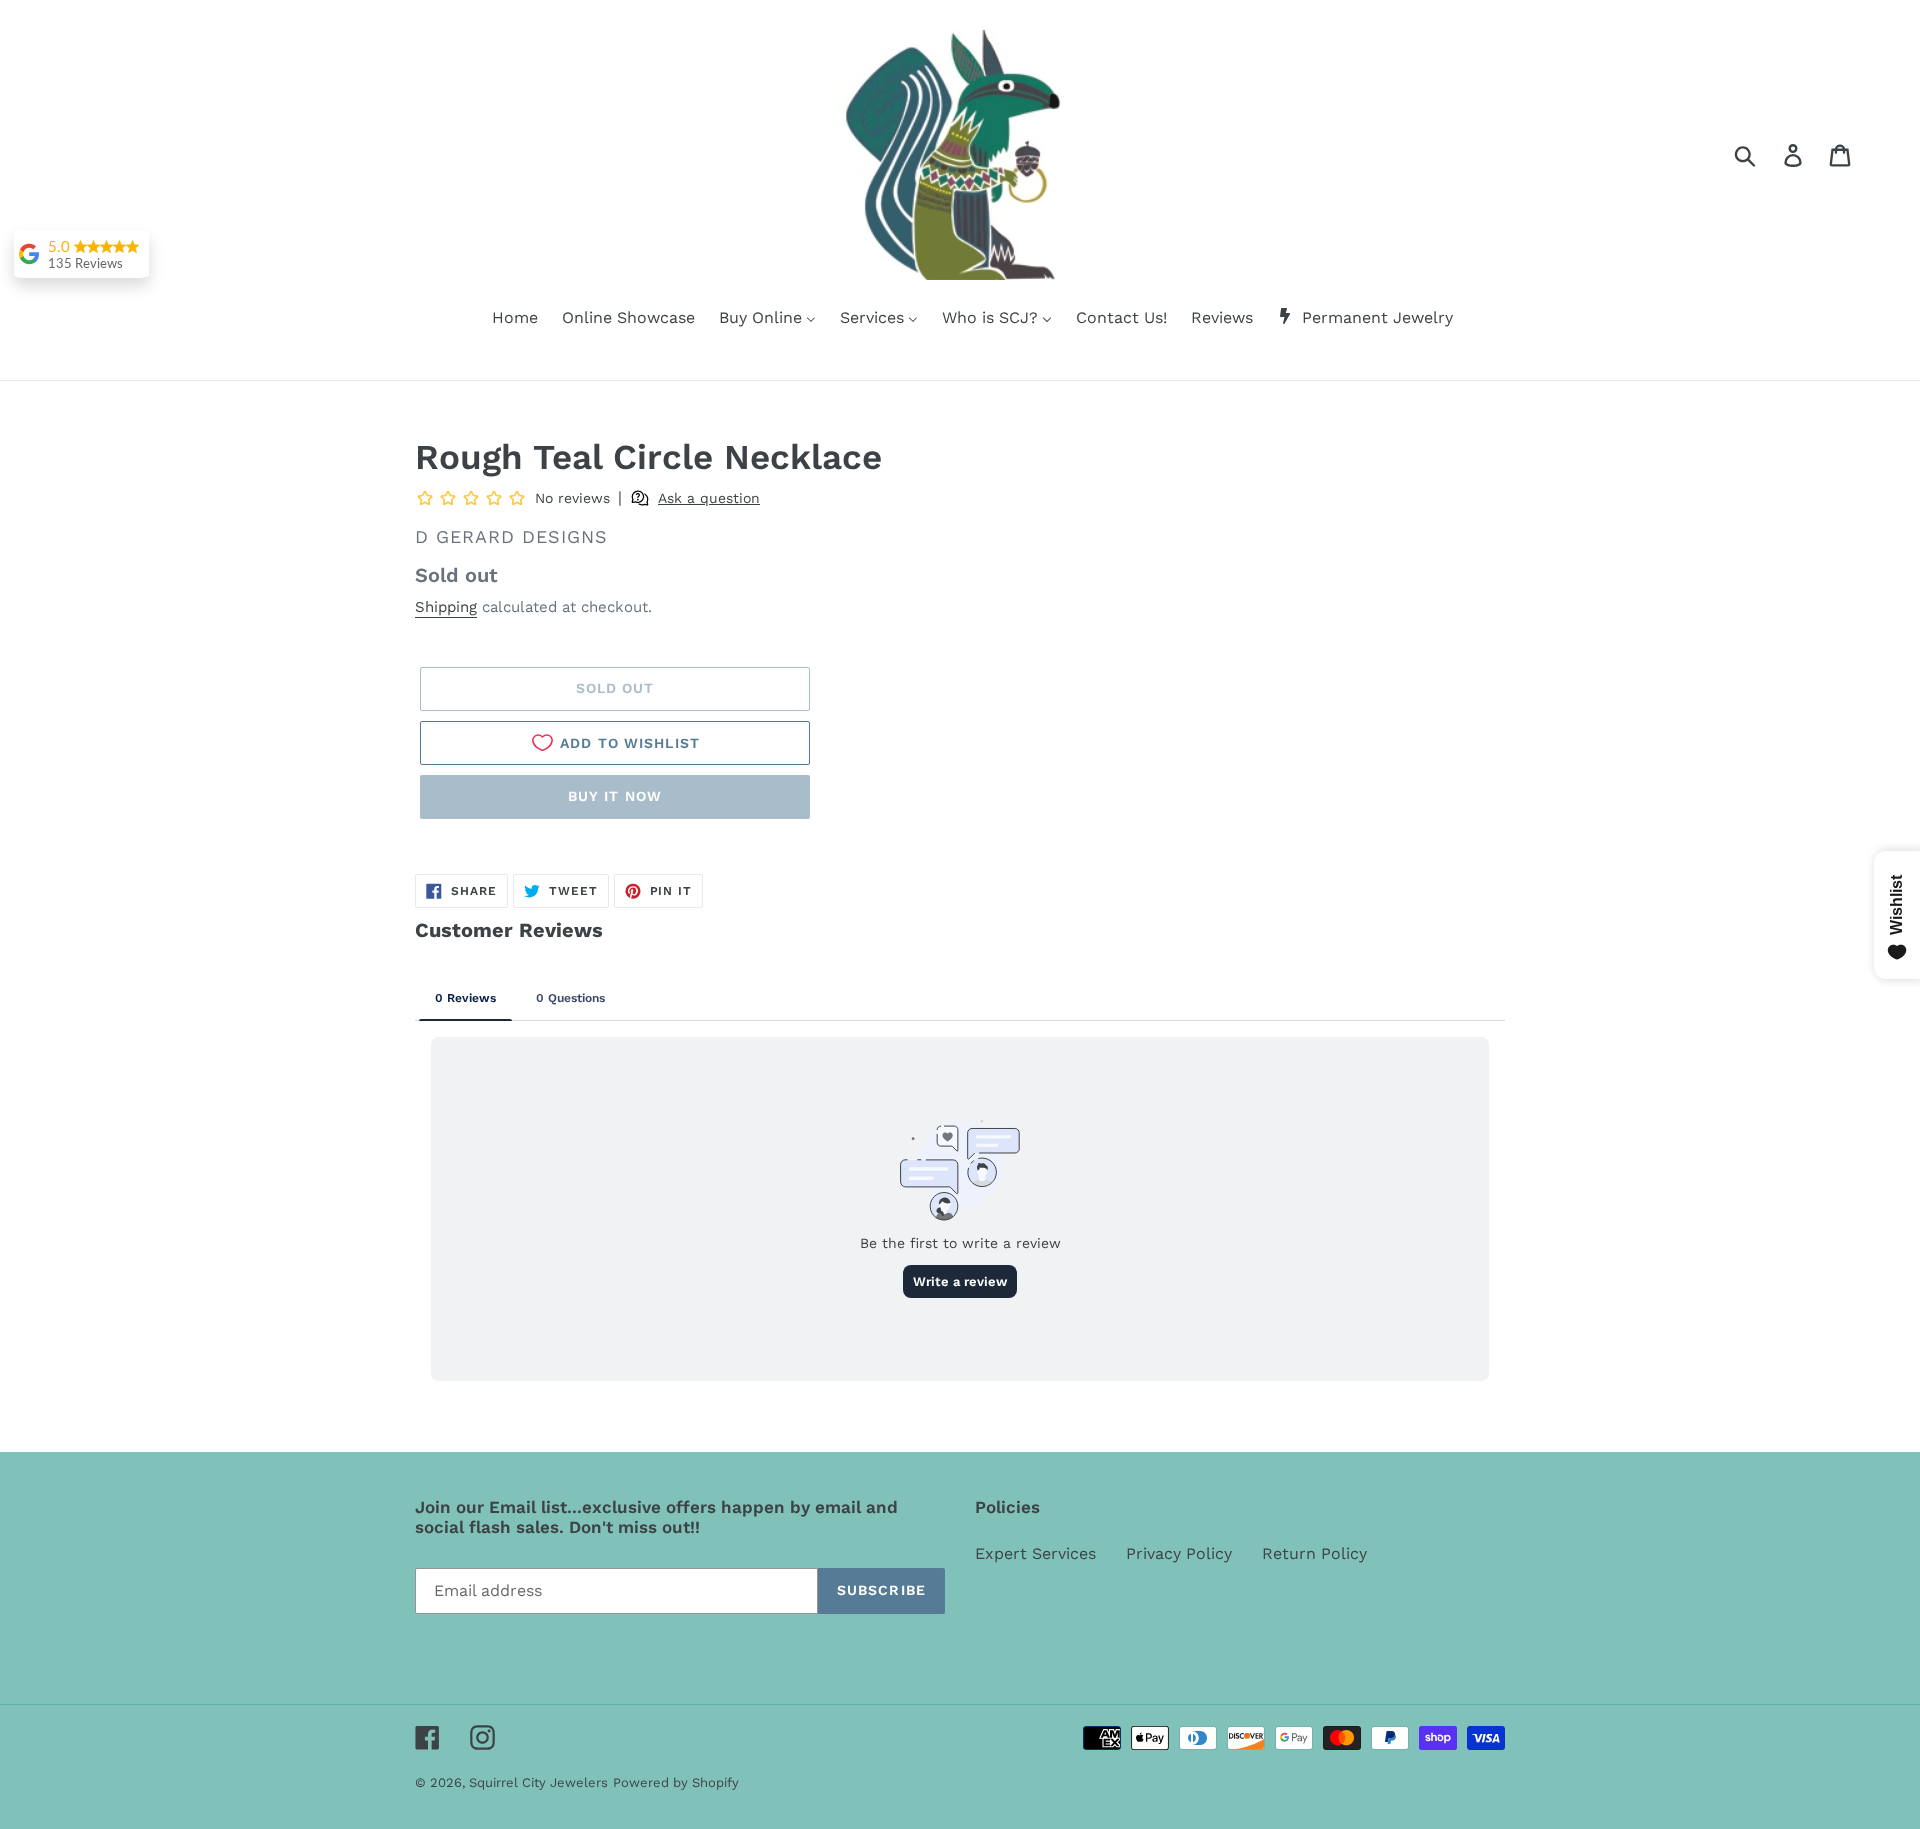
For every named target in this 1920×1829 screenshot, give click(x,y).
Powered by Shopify (676, 1782)
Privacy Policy (1179, 1553)
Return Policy (1314, 1553)
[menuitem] (502, 319)
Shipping (446, 607)
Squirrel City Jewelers (538, 1782)
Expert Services (1035, 1553)
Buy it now (615, 796)
